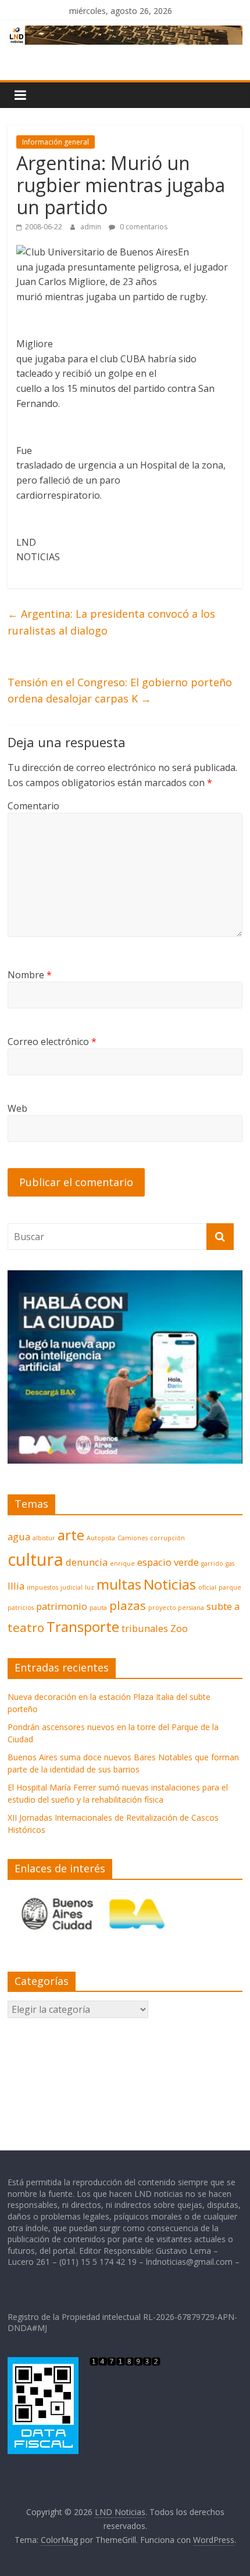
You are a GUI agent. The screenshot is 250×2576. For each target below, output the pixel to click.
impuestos (42, 1587)
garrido (212, 1563)
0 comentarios (143, 227)
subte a (223, 1606)
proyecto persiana (176, 1608)
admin (92, 227)
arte (71, 1535)
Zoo (179, 1628)
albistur (44, 1538)
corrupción (167, 1538)
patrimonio (62, 1606)
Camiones (133, 1538)
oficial (207, 1587)
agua (19, 1536)
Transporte (83, 1626)
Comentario (33, 806)
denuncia (87, 1562)
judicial (72, 1587)
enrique (122, 1563)
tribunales (145, 1628)
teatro (26, 1627)
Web (17, 1108)
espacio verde (168, 1562)
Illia (16, 1586)
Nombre (30, 975)
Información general (56, 142)
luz (90, 1587)
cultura (35, 1559)
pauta (98, 1608)
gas (230, 1563)
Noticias (170, 1584)
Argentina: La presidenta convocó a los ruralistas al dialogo (111, 622)
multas (119, 1584)
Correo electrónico (52, 1042)
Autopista (101, 1538)
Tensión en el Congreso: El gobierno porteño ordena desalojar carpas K (120, 691)
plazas (128, 1605)
